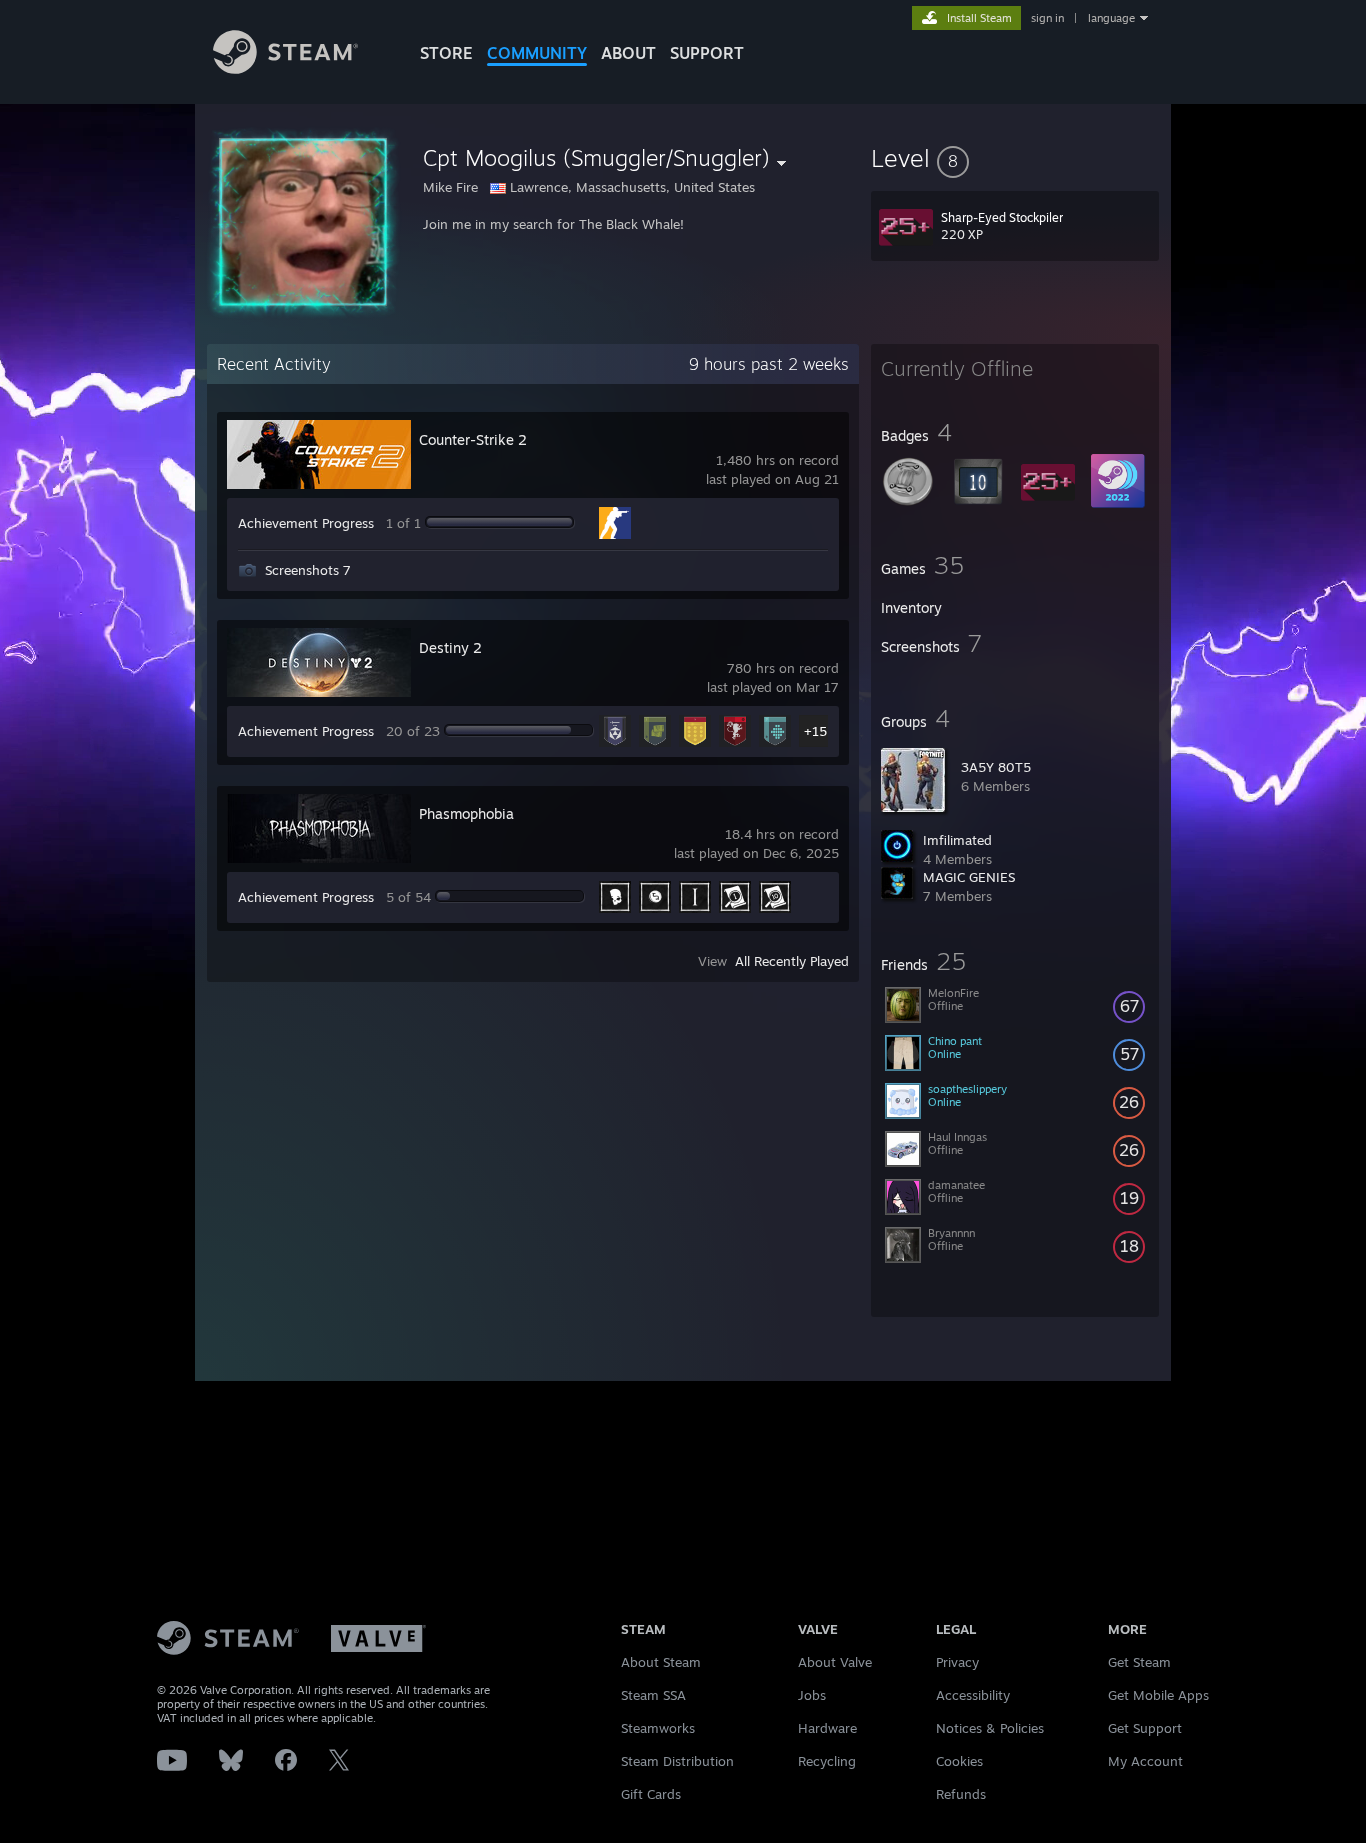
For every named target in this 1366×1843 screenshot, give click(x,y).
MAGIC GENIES (969, 877)
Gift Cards (651, 1794)
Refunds (961, 1794)
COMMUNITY (537, 53)
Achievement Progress (306, 523)
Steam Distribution (677, 1761)
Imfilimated (957, 840)
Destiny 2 (450, 647)
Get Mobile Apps (1158, 1695)
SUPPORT (707, 53)
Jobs (812, 1695)
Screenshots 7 (308, 570)
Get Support (1145, 1728)
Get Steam (1139, 1662)
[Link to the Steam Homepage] (285, 68)
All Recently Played (792, 961)
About (628, 53)
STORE (446, 53)
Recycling (827, 1761)
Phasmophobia (466, 813)
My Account (1145, 1761)
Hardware (827, 1728)
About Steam (661, 1662)
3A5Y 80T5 (996, 767)
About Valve (835, 1662)
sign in (1047, 18)
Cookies (959, 1761)
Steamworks (658, 1728)
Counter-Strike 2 (473, 439)
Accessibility (973, 1695)
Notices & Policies (990, 1728)
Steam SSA (653, 1695)
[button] (1015, 158)
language (1111, 18)
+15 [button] (815, 731)
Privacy (957, 1662)
